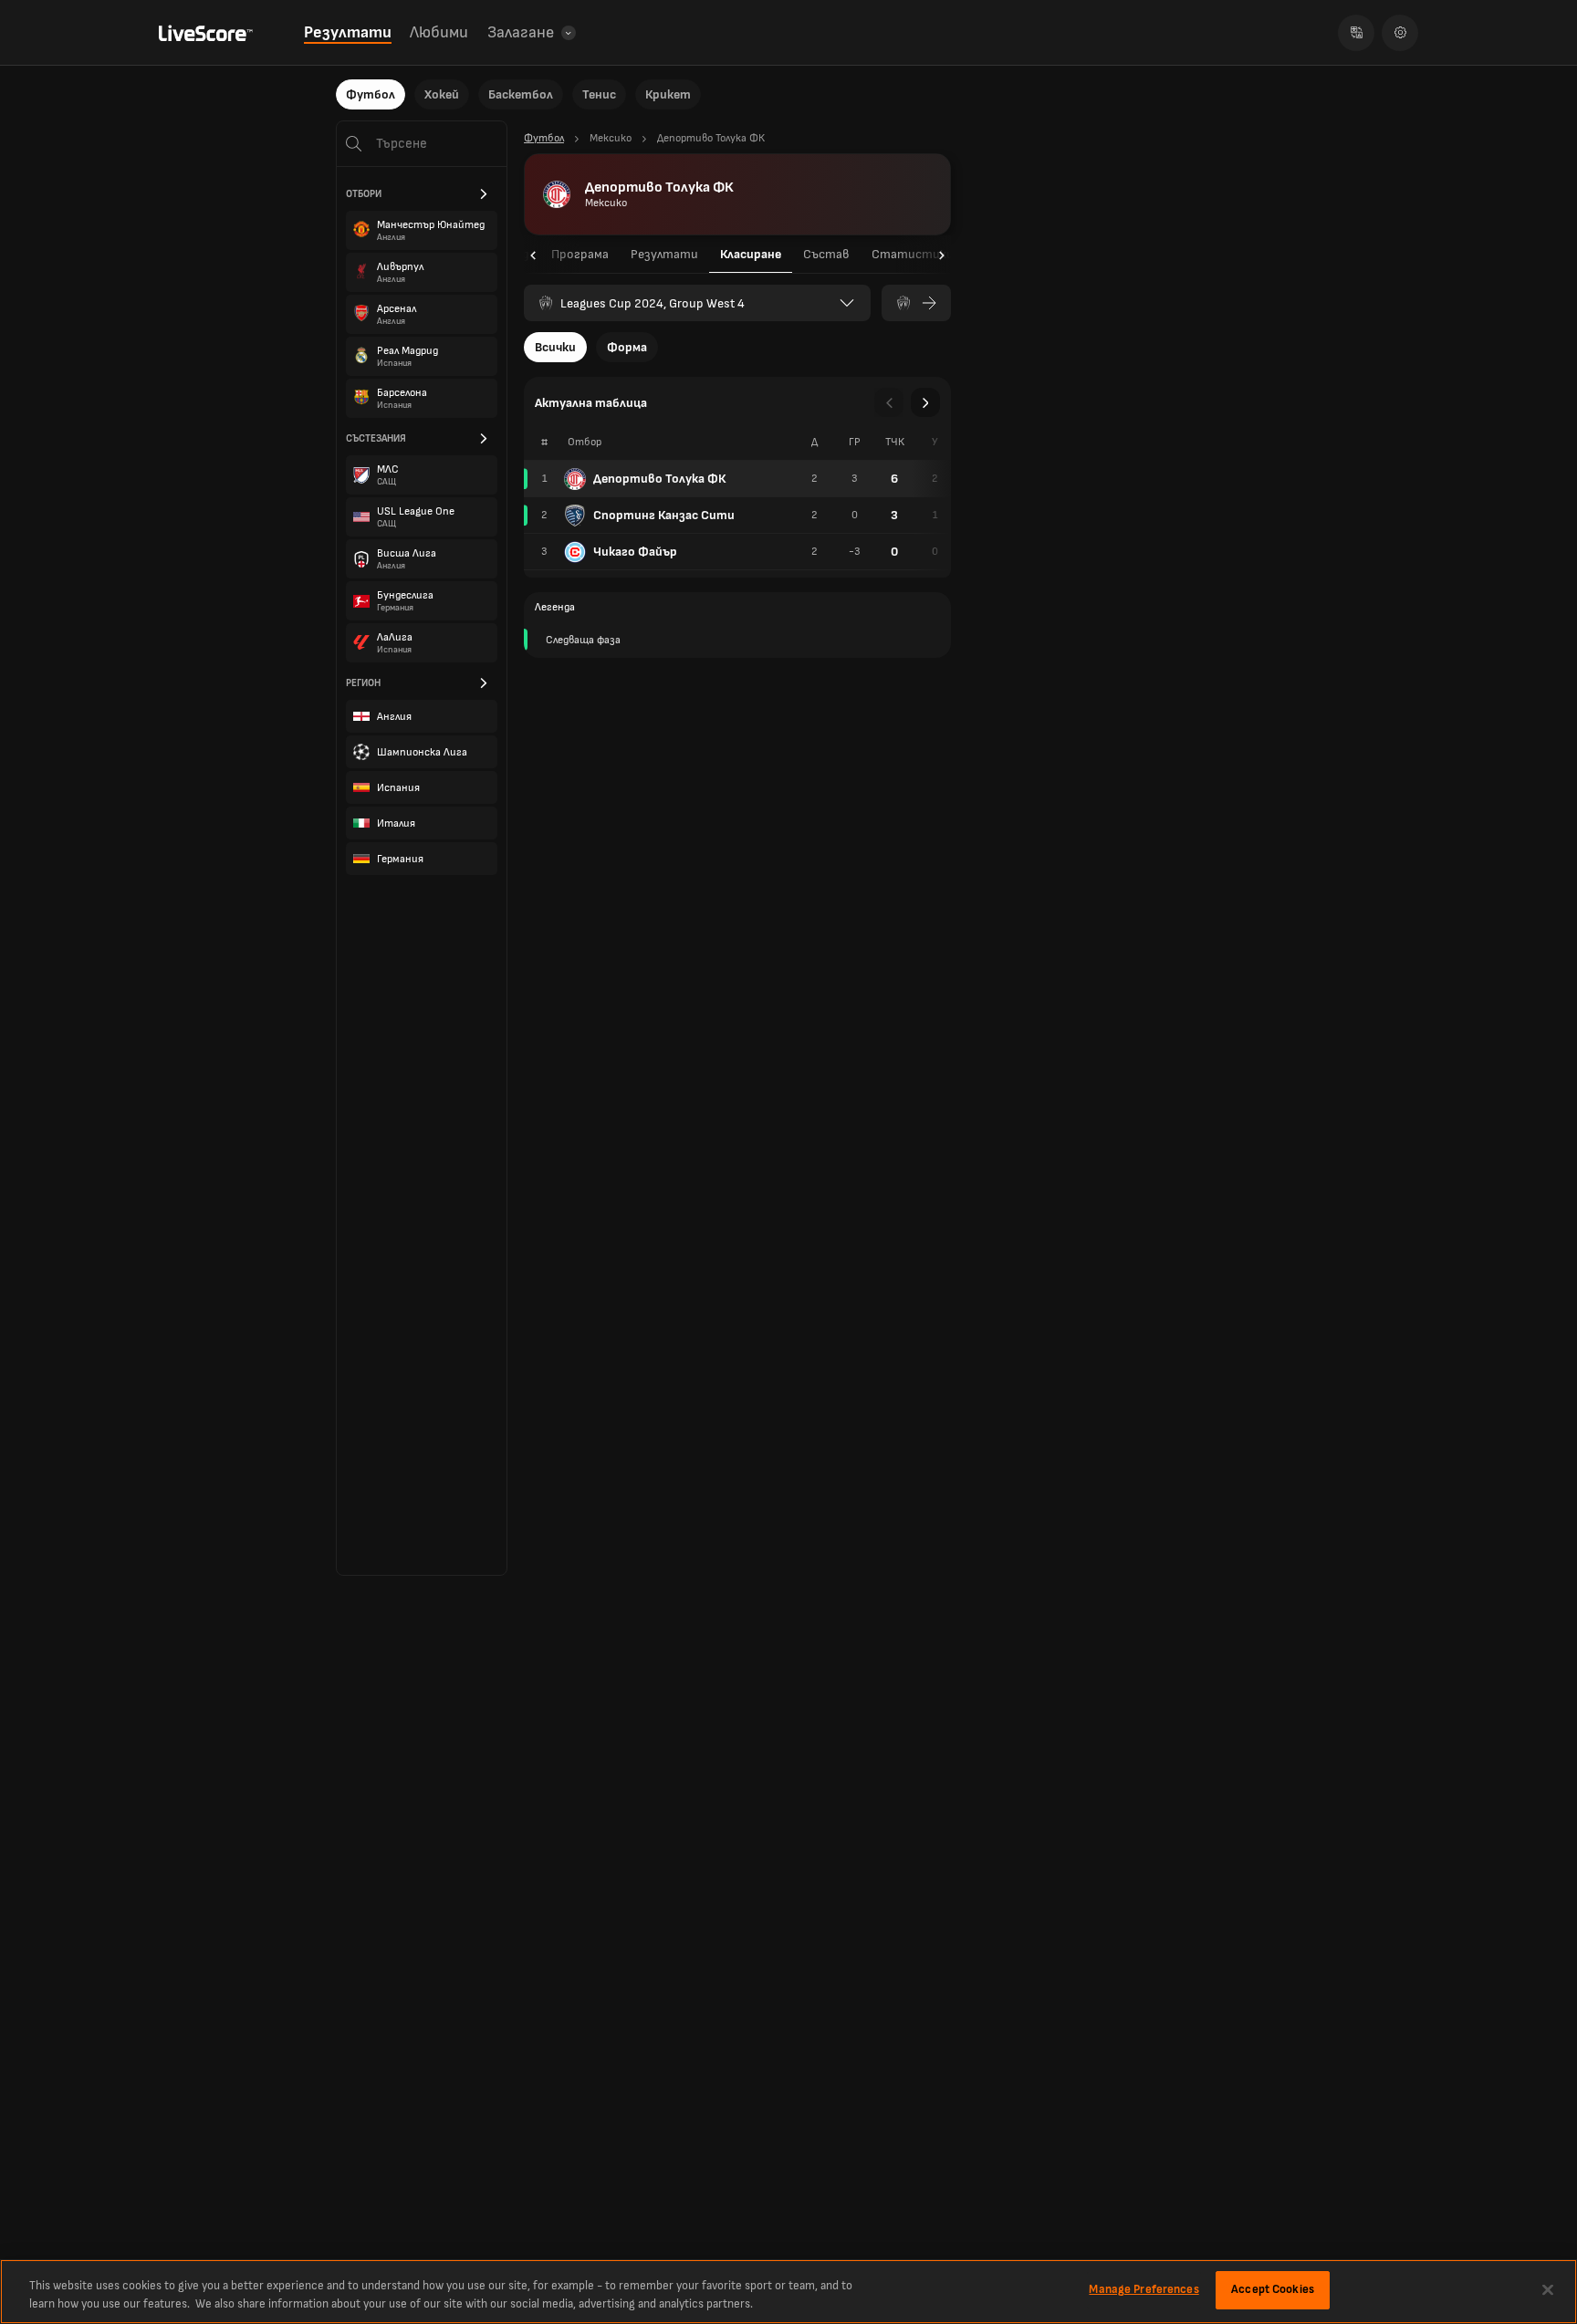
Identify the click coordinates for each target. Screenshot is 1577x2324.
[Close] (1548, 2289)
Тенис (599, 94)
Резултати (348, 32)
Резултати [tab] (664, 254)
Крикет (668, 94)
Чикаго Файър (635, 552)
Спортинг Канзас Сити (664, 515)
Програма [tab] (580, 254)
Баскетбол (521, 94)
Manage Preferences (1144, 2289)
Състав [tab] (826, 254)
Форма (627, 347)
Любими (439, 32)
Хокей (442, 94)
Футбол (371, 94)
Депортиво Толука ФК (659, 479)
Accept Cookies (1273, 2289)
